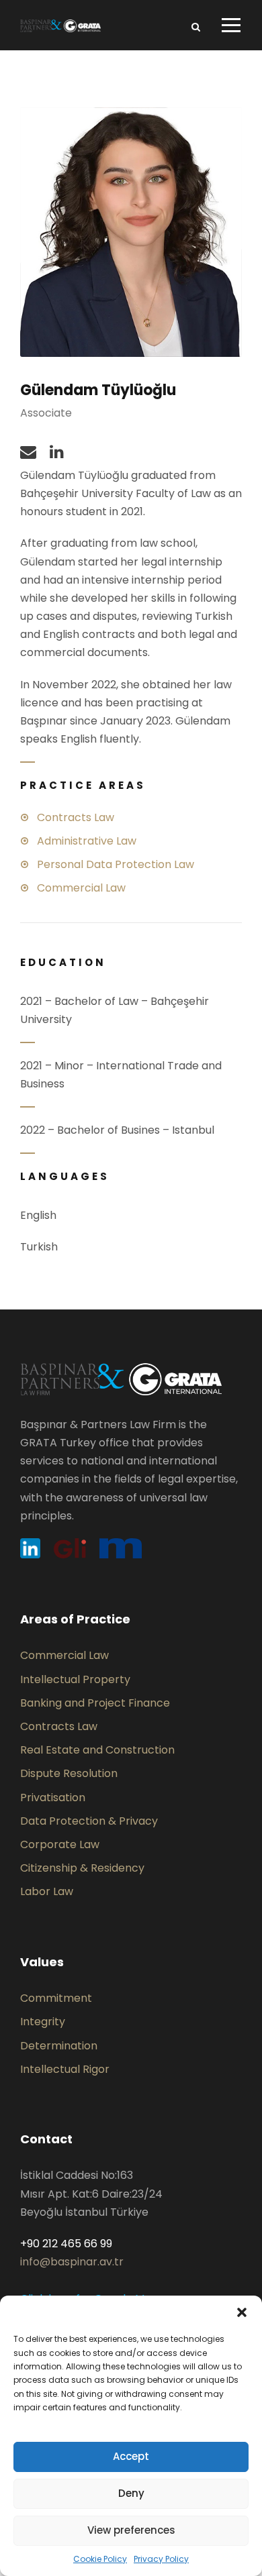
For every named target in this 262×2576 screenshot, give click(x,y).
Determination (59, 2046)
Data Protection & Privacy (89, 1821)
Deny (131, 2493)
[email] (28, 452)
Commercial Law (64, 1655)
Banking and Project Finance (95, 1703)
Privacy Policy (161, 2559)
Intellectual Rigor (65, 2069)
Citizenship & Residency (82, 1868)
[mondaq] (121, 1548)
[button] (242, 2312)
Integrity (43, 2022)
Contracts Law (59, 1726)
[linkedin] (57, 452)
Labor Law (47, 1891)
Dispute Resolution (69, 1773)
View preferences (131, 2530)
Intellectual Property (75, 1679)
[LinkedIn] (30, 1548)
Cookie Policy (100, 2559)
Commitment (56, 1998)
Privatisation (53, 1797)
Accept (131, 2456)
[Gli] (70, 1548)
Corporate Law (60, 1844)
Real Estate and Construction (97, 1750)
